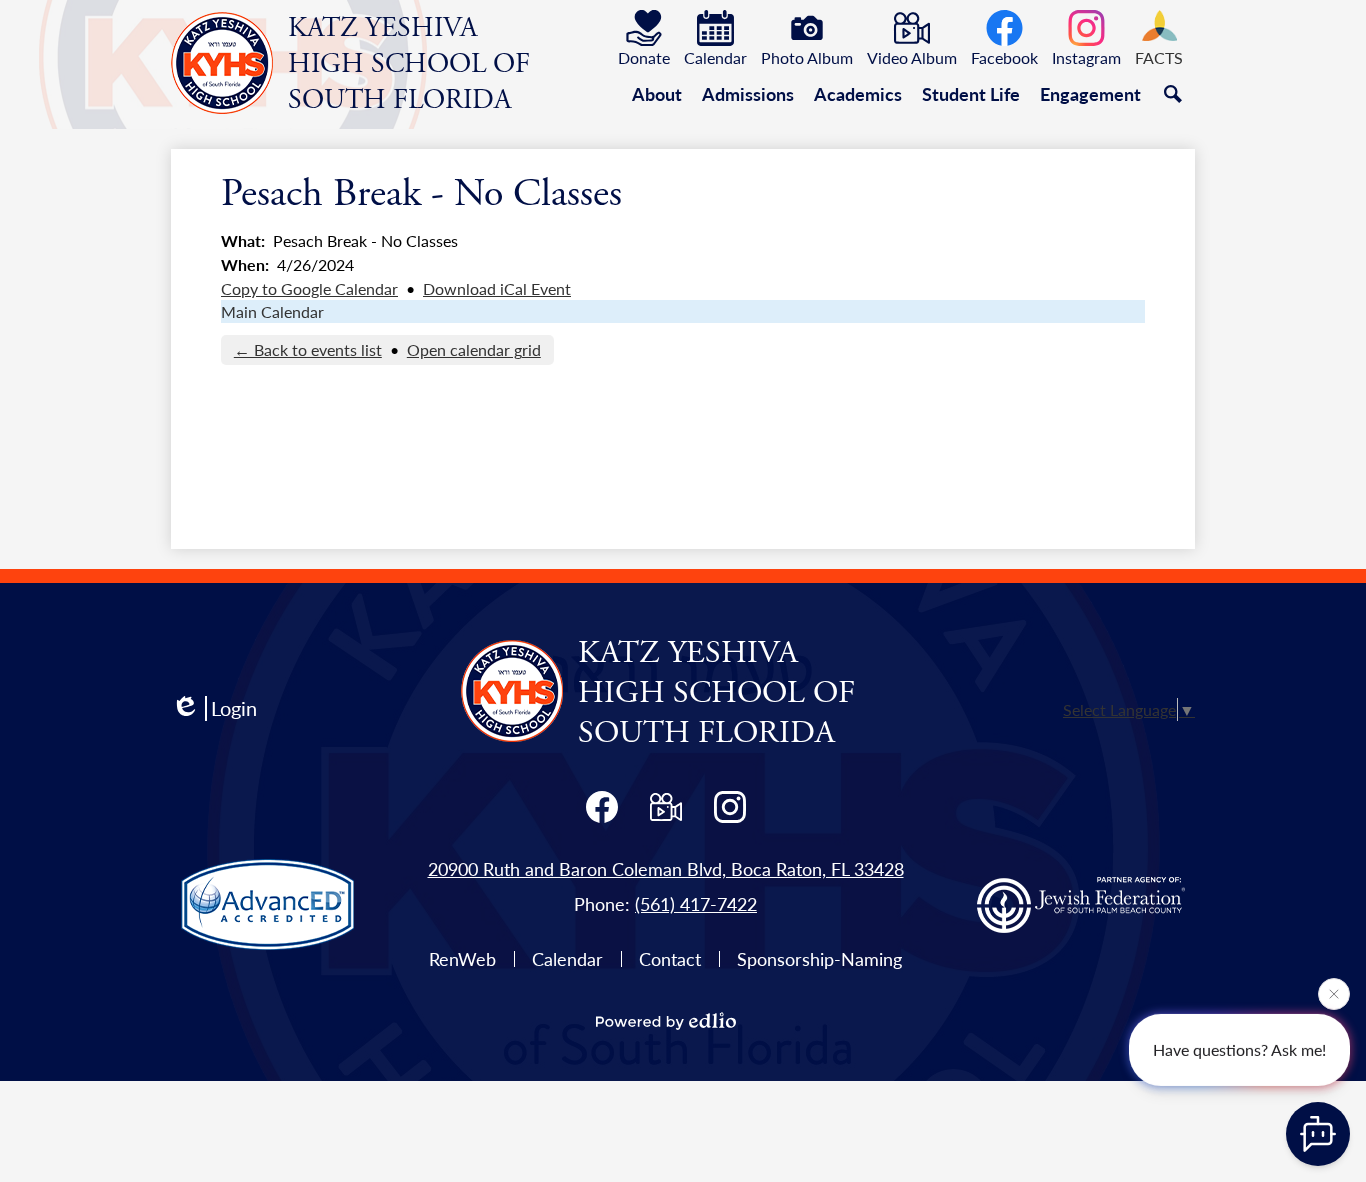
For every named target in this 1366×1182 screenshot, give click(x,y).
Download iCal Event (497, 288)
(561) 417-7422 (696, 903)
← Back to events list (308, 349)
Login (234, 708)
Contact (670, 958)
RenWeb (462, 958)
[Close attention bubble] (1334, 995)
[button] (657, 94)
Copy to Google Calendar (309, 288)
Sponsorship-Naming (819, 958)
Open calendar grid (474, 349)
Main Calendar (272, 311)
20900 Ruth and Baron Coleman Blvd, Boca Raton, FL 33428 (666, 868)
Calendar (567, 958)
